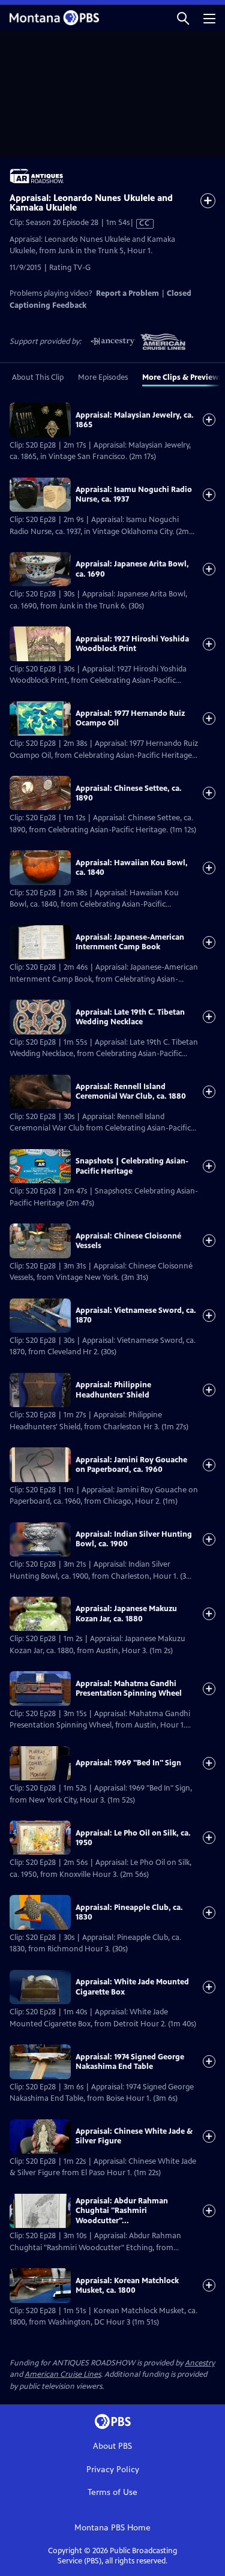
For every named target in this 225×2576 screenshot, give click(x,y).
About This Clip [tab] (38, 377)
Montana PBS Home (112, 2528)
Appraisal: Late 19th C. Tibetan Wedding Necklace (130, 1017)
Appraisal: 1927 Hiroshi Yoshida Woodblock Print (132, 644)
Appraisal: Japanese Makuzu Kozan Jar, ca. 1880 (126, 1614)
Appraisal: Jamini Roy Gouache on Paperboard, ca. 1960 (131, 1465)
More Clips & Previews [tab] (182, 377)
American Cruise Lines (63, 2374)
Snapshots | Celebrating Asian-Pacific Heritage (132, 1166)
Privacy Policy (113, 2469)
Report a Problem (127, 293)
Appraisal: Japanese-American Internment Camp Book (130, 942)
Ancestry (200, 2363)
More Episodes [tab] (103, 377)
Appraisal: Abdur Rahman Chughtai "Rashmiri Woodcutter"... (122, 2211)
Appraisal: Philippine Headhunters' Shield (113, 1390)
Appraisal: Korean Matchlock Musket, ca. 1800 (127, 2286)
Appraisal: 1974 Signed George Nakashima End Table (130, 2062)
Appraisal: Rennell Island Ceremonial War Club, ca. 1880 (131, 1091)
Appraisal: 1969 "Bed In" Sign (128, 1763)
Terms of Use (112, 2492)
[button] (183, 18)
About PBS (112, 2446)
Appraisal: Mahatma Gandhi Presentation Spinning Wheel (129, 1689)
